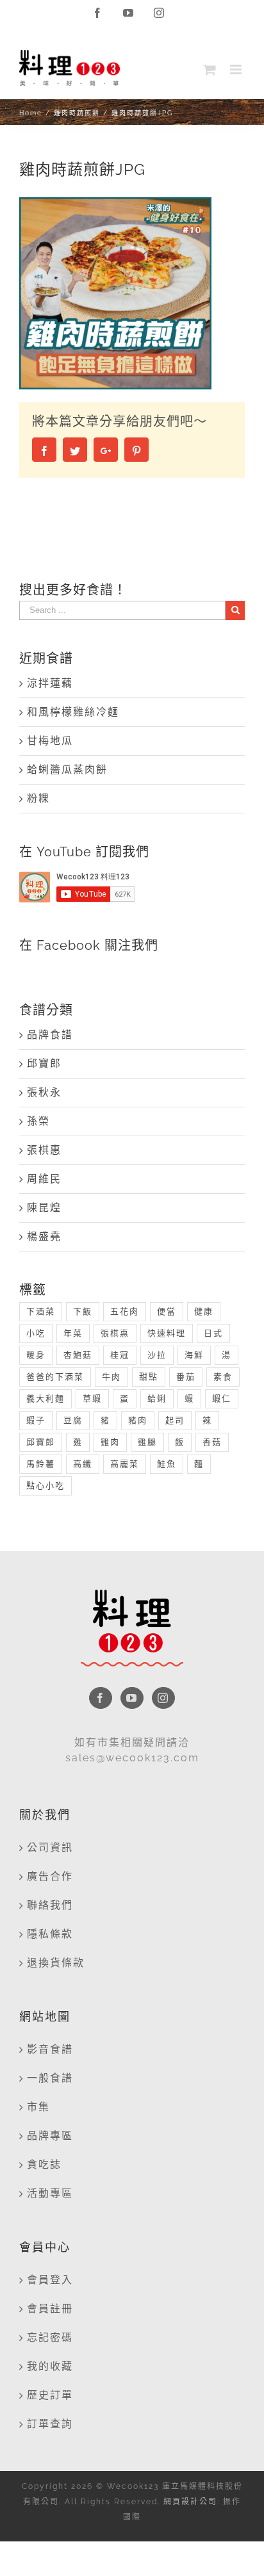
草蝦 (92, 1398)
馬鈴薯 (41, 1464)
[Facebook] (101, 1698)
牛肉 (111, 1377)
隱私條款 (50, 1934)
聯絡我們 (50, 1905)
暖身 (36, 1355)
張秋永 (44, 1092)
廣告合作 (50, 1876)
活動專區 (50, 2193)
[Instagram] (163, 1698)
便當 (167, 1311)
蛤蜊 (157, 1398)
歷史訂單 (50, 2395)
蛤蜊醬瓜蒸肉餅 (67, 770)
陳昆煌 (44, 1208)
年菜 (73, 1333)
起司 (175, 1420)
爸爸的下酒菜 (55, 1377)
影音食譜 (50, 2049)
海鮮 (194, 1355)
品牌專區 (50, 2136)
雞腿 (147, 1442)
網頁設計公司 (190, 2502)
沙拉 (157, 1355)
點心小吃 (45, 1486)
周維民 (44, 1179)
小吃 (36, 1333)
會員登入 (50, 2280)
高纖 (83, 1464)
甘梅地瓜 (50, 741)
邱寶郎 (44, 1064)
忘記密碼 (50, 2337)
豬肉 (138, 1420)
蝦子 (36, 1420)
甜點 (149, 1377)
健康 (204, 1311)
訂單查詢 (50, 2424)
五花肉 (125, 1311)
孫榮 (38, 1121)
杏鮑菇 (78, 1355)
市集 (38, 2107)
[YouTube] (132, 1698)
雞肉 (110, 1442)
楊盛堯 (44, 1236)
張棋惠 (44, 1150)
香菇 (212, 1442)
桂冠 (120, 1355)
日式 (213, 1333)
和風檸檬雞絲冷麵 (73, 712)
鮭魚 (167, 1464)
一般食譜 (50, 2078)
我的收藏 (50, 2366)
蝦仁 (222, 1398)
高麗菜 (125, 1464)
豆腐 (73, 1420)
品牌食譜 (50, 1035)
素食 (223, 1377)
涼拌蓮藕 (50, 683)
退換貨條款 (56, 1963)
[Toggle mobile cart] (210, 69)
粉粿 (38, 798)
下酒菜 (41, 1311)
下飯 (83, 1311)
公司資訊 (50, 1847)
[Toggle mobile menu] (237, 69)
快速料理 (167, 1333)
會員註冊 (50, 2309)
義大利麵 (45, 1398)
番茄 (186, 1377)
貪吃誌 (44, 2164)
